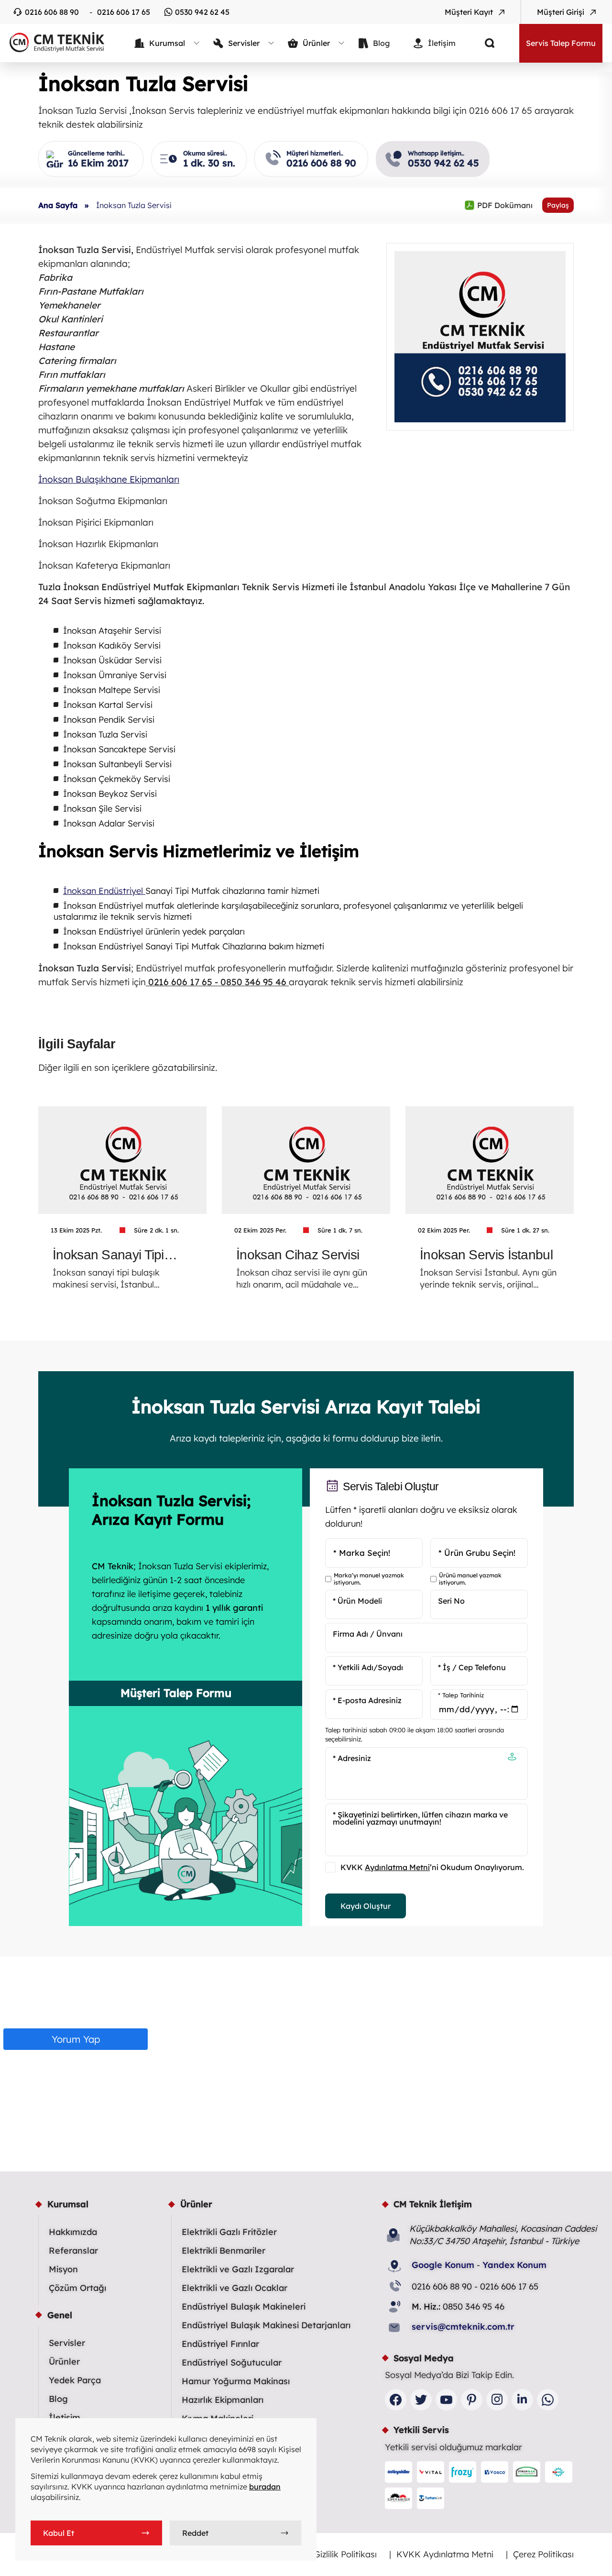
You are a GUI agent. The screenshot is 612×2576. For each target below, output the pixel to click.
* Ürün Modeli (357, 1601)
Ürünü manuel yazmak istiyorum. (470, 1579)
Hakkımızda (73, 2232)
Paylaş (558, 205)
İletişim (65, 2417)
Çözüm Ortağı (77, 2288)
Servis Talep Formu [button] (561, 43)
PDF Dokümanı (498, 205)
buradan (265, 2487)
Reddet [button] (195, 2533)
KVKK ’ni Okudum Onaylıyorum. (432, 1867)
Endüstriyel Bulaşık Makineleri (244, 2306)
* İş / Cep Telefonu (472, 1667)
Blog (58, 2399)
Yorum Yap (76, 2039)
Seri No (451, 1601)
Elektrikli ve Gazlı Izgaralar (238, 2269)
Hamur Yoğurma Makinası (236, 2381)
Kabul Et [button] (59, 2533)
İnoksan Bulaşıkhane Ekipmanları (109, 479)
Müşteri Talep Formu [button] (176, 1693)
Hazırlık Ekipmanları (223, 2400)
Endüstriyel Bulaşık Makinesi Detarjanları (266, 2325)
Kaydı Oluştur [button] (366, 1906)
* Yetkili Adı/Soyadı (368, 1667)
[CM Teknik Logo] (53, 42)
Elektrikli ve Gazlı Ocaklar (235, 2288)
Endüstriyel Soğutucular (232, 2362)
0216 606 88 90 (52, 12)
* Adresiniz (352, 1758)
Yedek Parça (75, 2380)
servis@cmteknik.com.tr (463, 2327)
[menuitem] (167, 43)
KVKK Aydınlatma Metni (445, 2554)
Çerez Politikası (543, 2554)
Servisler (67, 2343)
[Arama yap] (482, 43)
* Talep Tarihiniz (461, 1695)
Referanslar (73, 2251)
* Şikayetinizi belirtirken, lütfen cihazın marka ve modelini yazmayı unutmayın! (420, 1818)
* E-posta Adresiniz (367, 1700)
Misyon (63, 2269)
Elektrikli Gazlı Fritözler (229, 2232)
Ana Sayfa (58, 205)
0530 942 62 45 (202, 12)
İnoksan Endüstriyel (104, 891)
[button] (512, 1758)
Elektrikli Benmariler (224, 2251)
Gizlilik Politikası (345, 2554)
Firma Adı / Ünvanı (368, 1634)
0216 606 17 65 (124, 12)
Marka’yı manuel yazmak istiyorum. (369, 1579)
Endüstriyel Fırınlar (220, 2344)
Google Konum (443, 2265)
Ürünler (64, 2361)
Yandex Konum (514, 2265)
